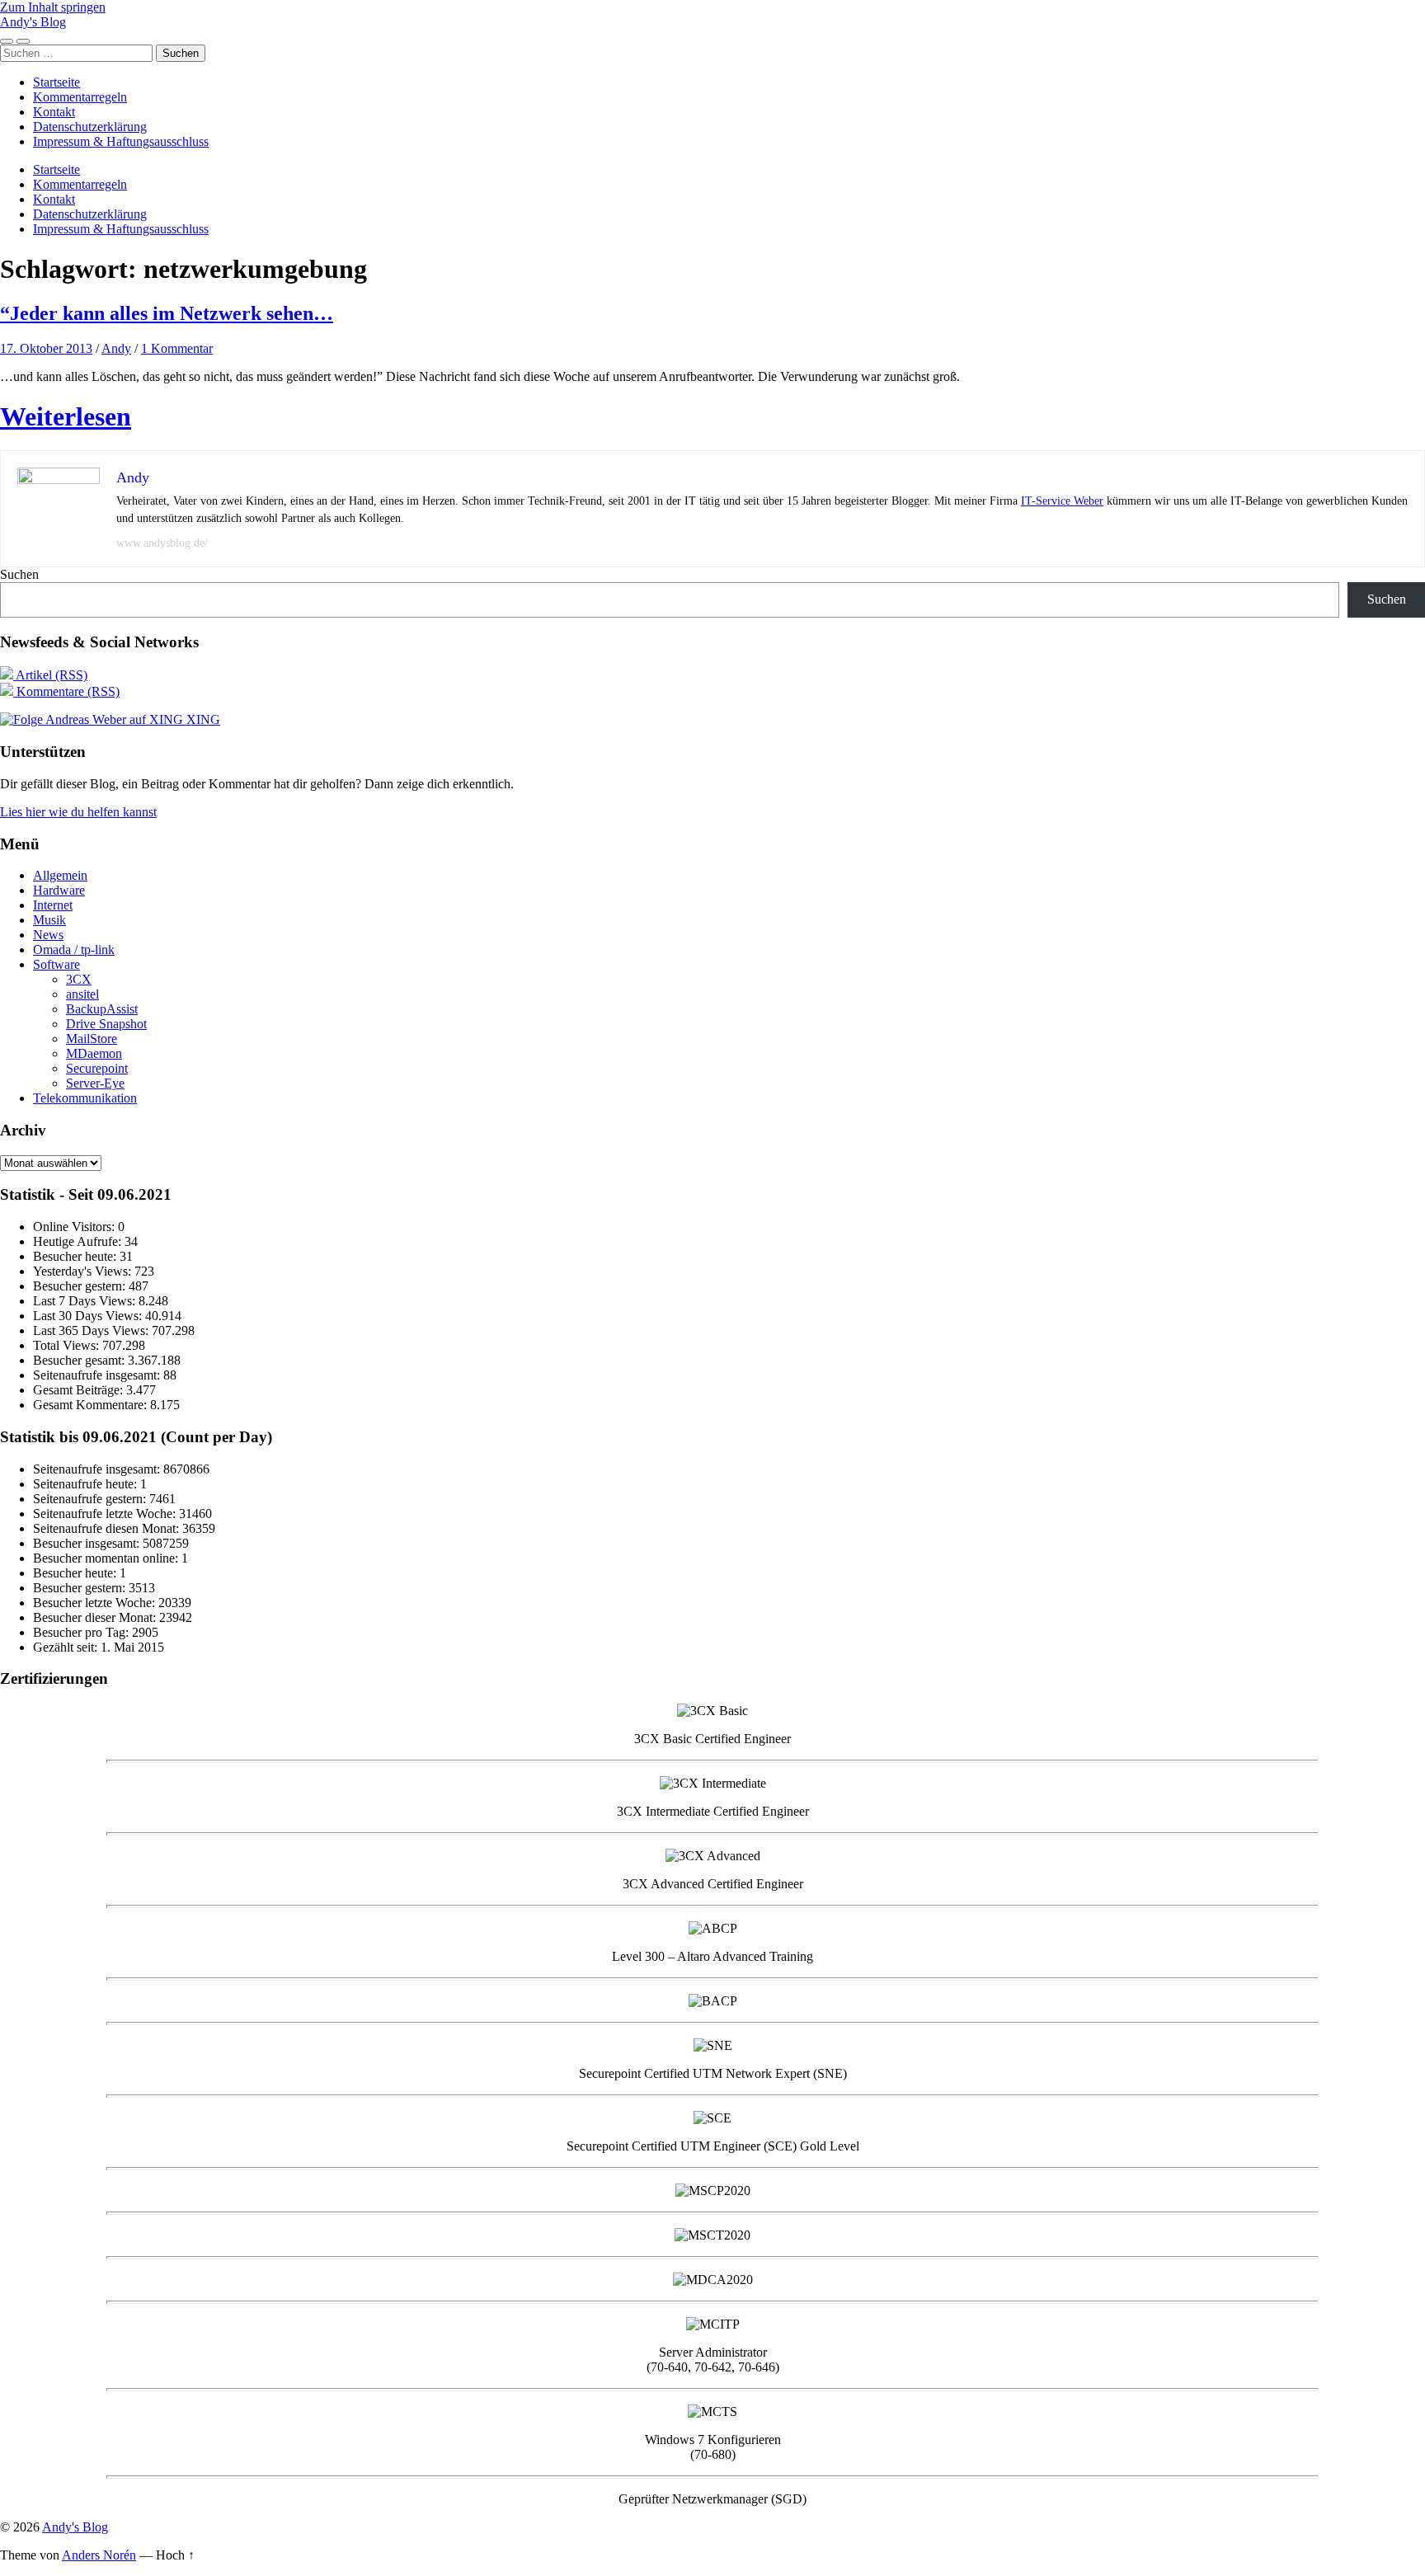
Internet (53, 905)
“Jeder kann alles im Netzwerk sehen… (167, 313)
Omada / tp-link (74, 950)
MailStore (92, 1039)
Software (56, 964)
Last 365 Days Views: (92, 1330)
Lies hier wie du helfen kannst (78, 812)
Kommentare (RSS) (66, 691)
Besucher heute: (76, 1256)
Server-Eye (95, 1083)
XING (202, 719)
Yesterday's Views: (84, 1271)
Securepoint (97, 1068)
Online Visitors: (75, 1227)
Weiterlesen (66, 416)
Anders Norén (99, 2555)
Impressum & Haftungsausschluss (121, 141)
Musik (49, 920)
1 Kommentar (177, 348)
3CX (79, 979)
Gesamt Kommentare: (92, 1405)
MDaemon (94, 1053)
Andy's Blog (33, 22)
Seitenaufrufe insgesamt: (98, 1375)
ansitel (82, 994)
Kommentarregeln (80, 97)
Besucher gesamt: (80, 1360)
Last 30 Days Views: (89, 1316)
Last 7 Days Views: (86, 1301)
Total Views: (68, 1345)
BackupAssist (102, 1009)
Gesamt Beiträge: (80, 1390)
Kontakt (54, 112)
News (48, 935)
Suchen (19, 574)
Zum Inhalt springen (53, 7)
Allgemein (60, 875)
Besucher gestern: (81, 1286)
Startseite (56, 82)
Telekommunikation (85, 1098)
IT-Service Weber (1062, 501)
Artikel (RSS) (50, 675)
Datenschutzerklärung (90, 127)
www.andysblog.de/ (162, 543)
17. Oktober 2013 (46, 348)
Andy (116, 348)
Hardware (59, 890)
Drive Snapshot (106, 1024)
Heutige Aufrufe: (79, 1241)
